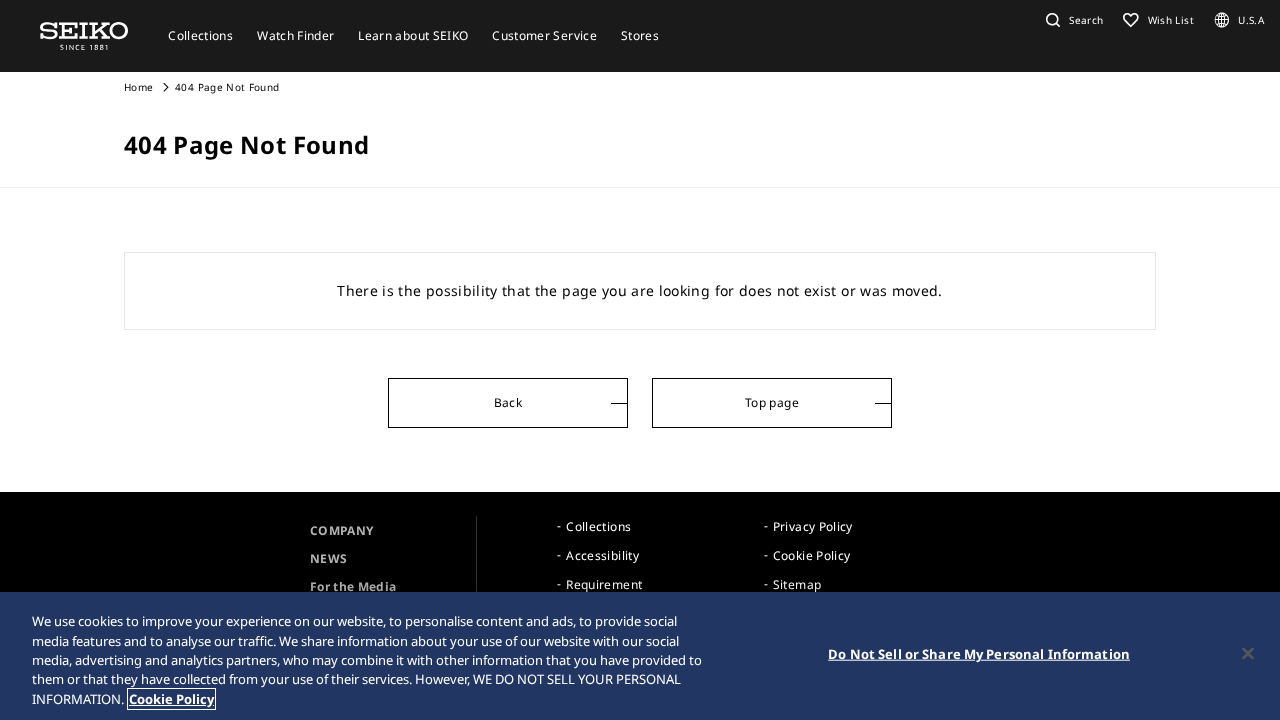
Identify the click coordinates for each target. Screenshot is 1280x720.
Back (508, 402)
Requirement (604, 584)
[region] (640, 656)
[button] (1072, 20)
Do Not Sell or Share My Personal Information (979, 654)
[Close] (1248, 654)
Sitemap (797, 584)
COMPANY (341, 530)
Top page (772, 402)
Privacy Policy (813, 526)
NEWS (328, 558)
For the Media (353, 586)
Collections (598, 526)
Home (138, 87)
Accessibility (602, 555)
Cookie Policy (812, 555)
